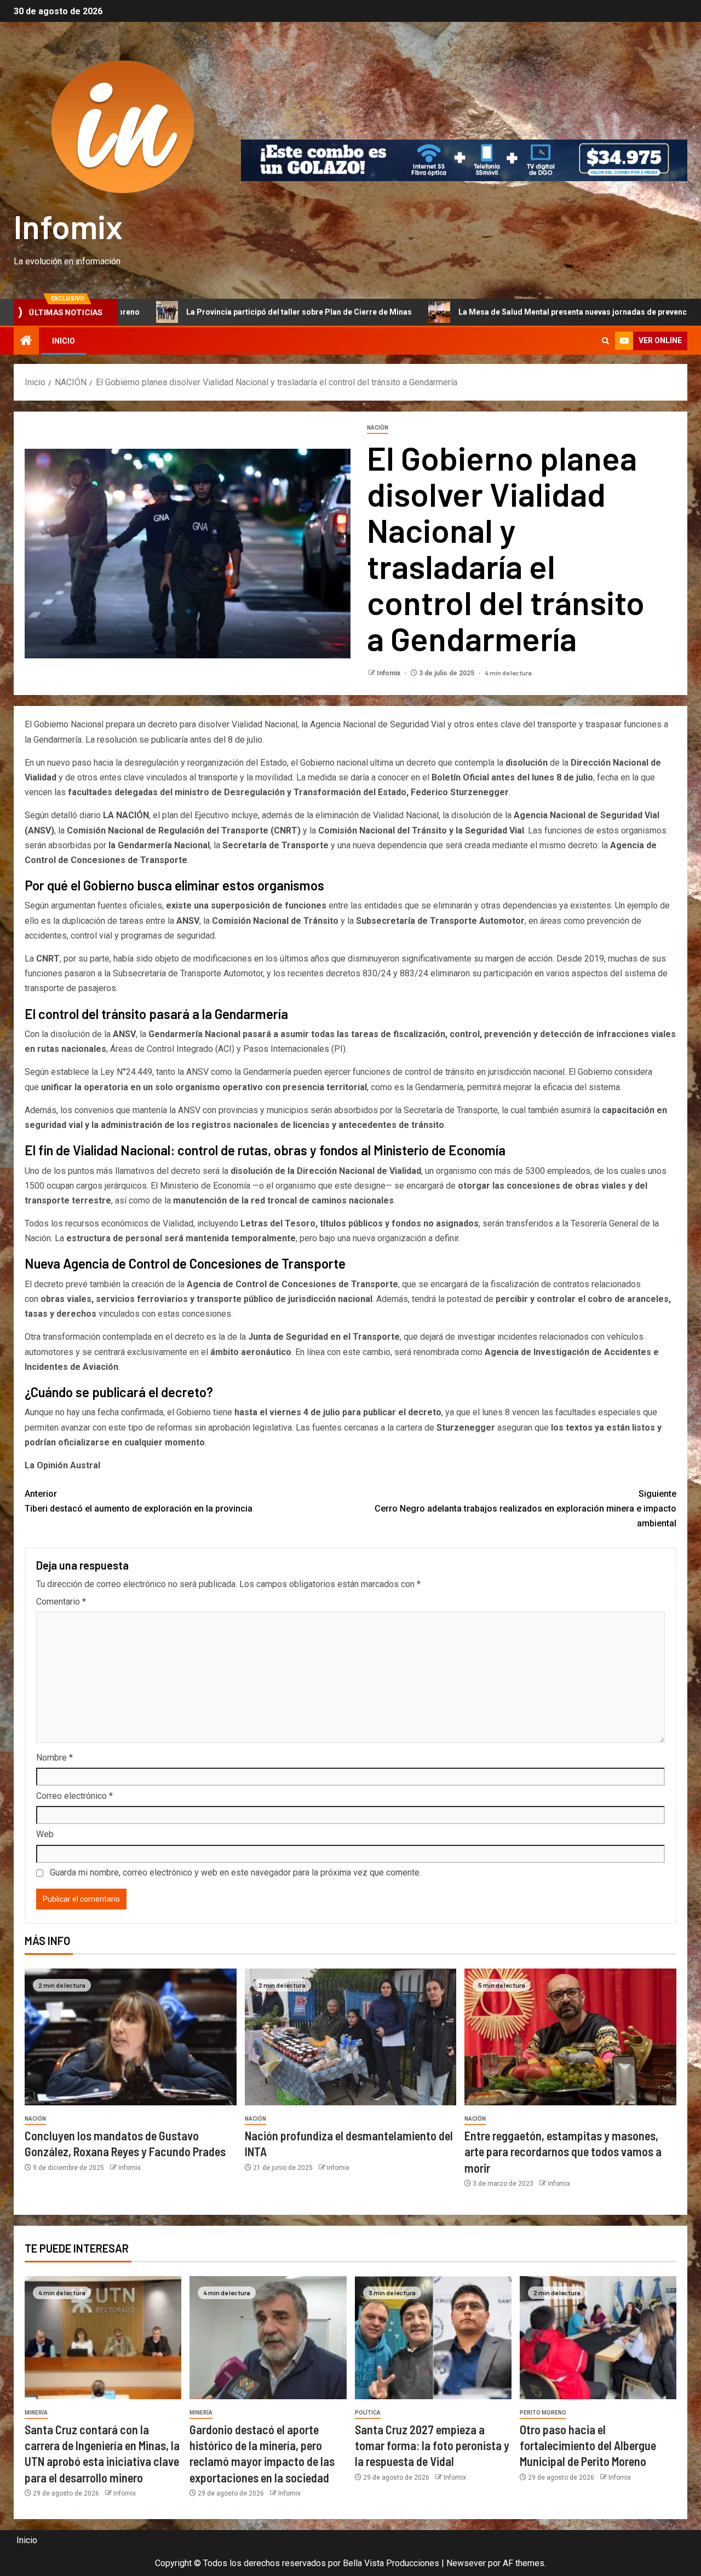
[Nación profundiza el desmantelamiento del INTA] (351, 2037)
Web (45, 1834)
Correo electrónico (74, 1796)
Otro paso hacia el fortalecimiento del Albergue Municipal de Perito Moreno (588, 2445)
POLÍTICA (368, 2413)
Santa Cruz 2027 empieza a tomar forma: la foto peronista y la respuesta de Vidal (432, 2445)
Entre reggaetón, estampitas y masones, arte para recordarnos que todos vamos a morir (563, 2152)
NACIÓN (378, 428)
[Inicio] (26, 341)
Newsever (466, 2563)
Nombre (54, 1758)
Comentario (61, 1602)
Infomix (68, 226)
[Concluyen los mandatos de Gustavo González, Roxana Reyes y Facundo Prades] (131, 2037)
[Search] (605, 341)
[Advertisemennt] (464, 160)
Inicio (64, 341)
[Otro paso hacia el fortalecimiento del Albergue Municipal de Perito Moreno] (598, 2338)
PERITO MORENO (543, 2413)
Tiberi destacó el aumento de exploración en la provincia (139, 1501)
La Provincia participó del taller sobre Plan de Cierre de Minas (166, 312)
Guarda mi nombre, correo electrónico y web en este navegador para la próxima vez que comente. (235, 1872)
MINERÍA (36, 2413)
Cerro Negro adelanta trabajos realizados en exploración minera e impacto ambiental (525, 1509)
